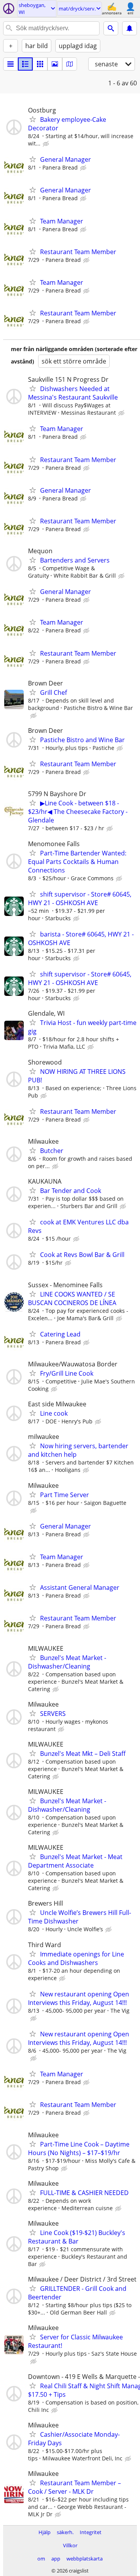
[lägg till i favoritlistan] (33, 119)
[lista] (10, 64)
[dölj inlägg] (47, 144)
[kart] (70, 64)
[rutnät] (40, 64)
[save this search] (129, 28)
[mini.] (25, 64)
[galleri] (55, 64)
